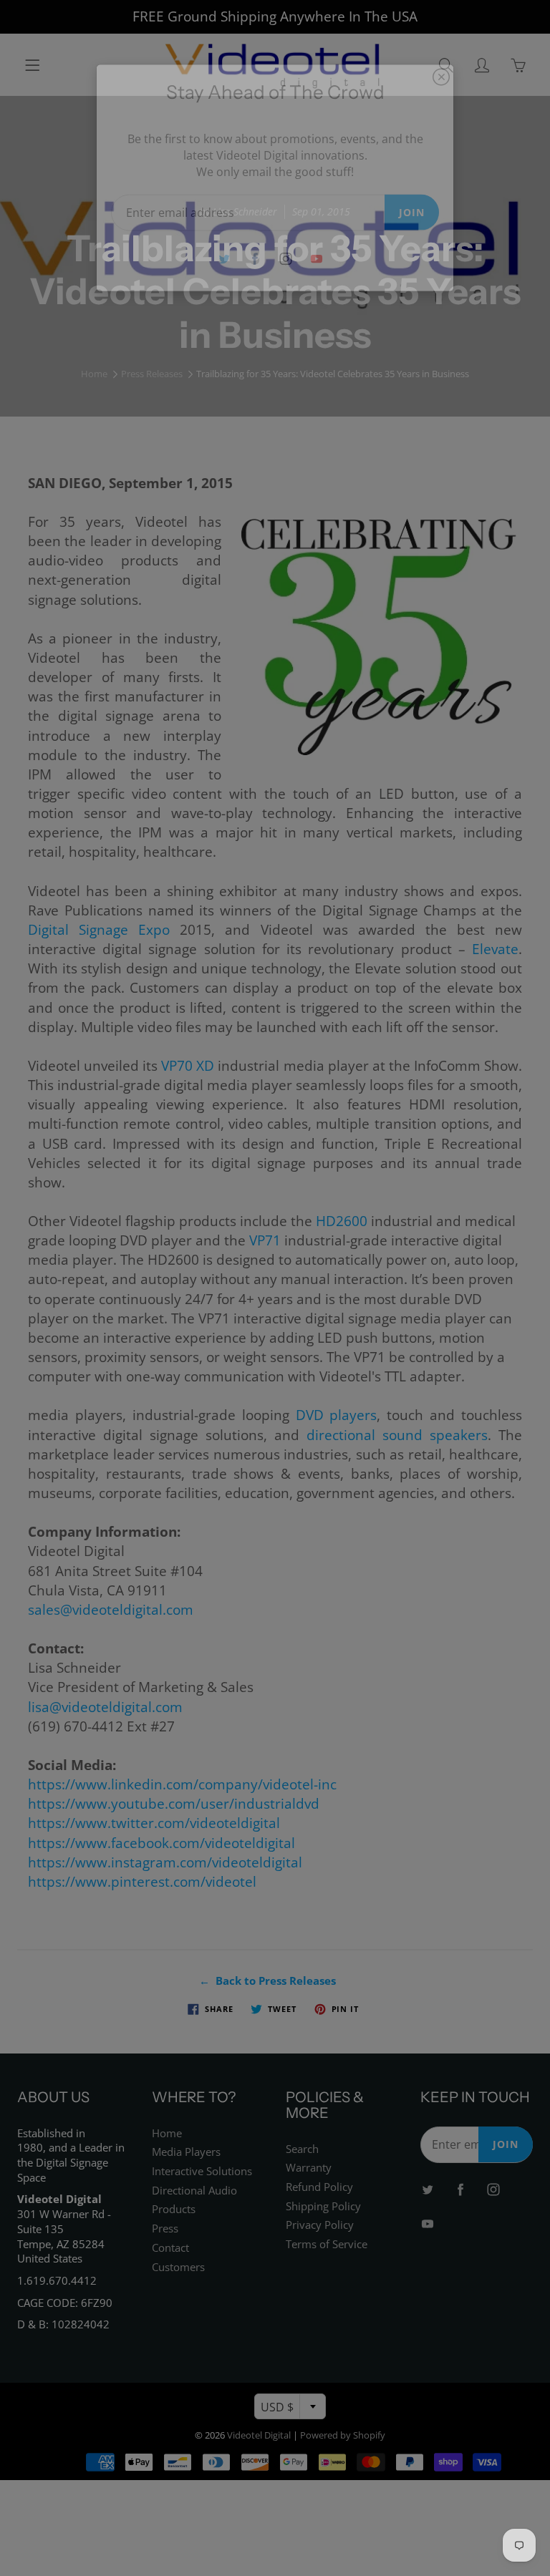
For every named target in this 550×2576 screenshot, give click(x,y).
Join (412, 212)
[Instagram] (285, 259)
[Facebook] (255, 259)
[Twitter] (224, 259)
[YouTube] (316, 259)
